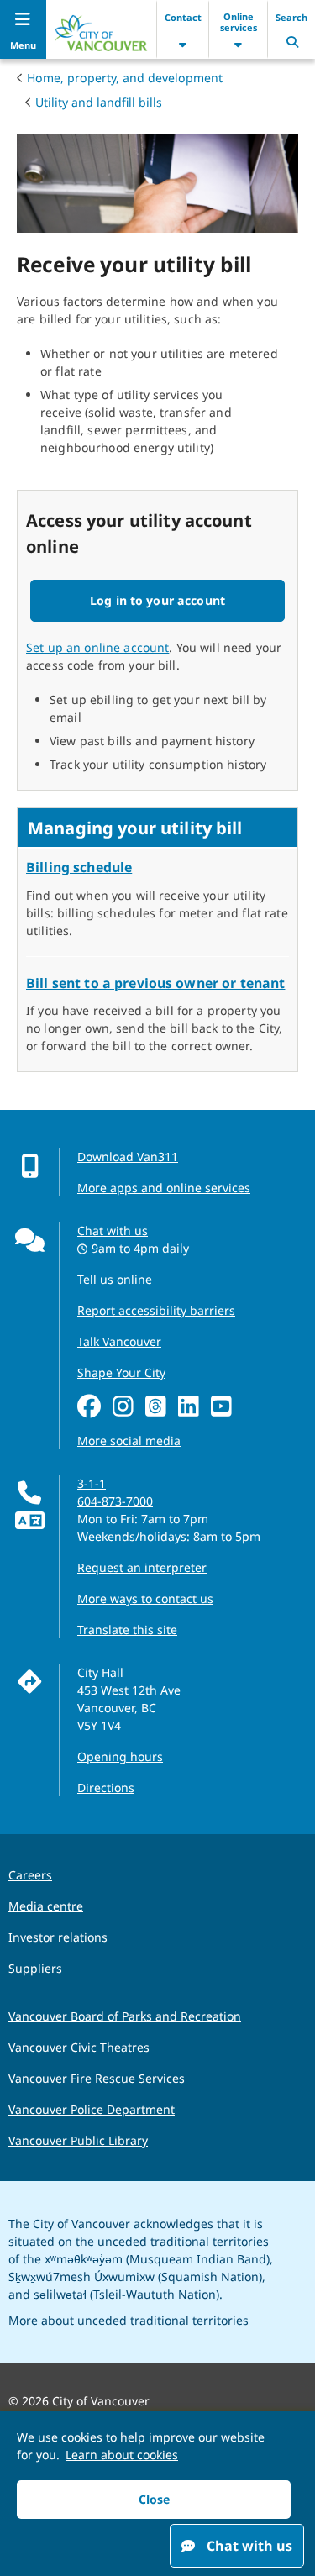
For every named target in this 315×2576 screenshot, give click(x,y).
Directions (106, 1787)
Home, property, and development (125, 78)
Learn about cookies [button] (122, 2455)
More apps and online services (164, 1188)
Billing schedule (79, 867)
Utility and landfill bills (99, 102)
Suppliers (35, 1968)
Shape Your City (121, 1372)
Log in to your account (157, 600)
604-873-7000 (115, 1501)
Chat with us (113, 1230)
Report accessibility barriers (156, 1310)
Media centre (46, 1906)
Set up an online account (97, 647)
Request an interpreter (142, 1567)
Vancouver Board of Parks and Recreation (125, 2016)
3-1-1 (92, 1483)
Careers (30, 1875)
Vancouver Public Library (78, 2140)
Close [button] (154, 2499)
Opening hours (120, 1756)
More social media (129, 1440)
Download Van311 (128, 1157)
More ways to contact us (145, 1598)
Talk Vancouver (119, 1341)
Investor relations (58, 1937)
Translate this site (127, 1630)
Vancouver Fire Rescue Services (97, 2078)
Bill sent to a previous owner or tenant (155, 983)
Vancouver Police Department (92, 2109)
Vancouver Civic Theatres (79, 2047)
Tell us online (115, 1279)
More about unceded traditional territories (129, 2320)
